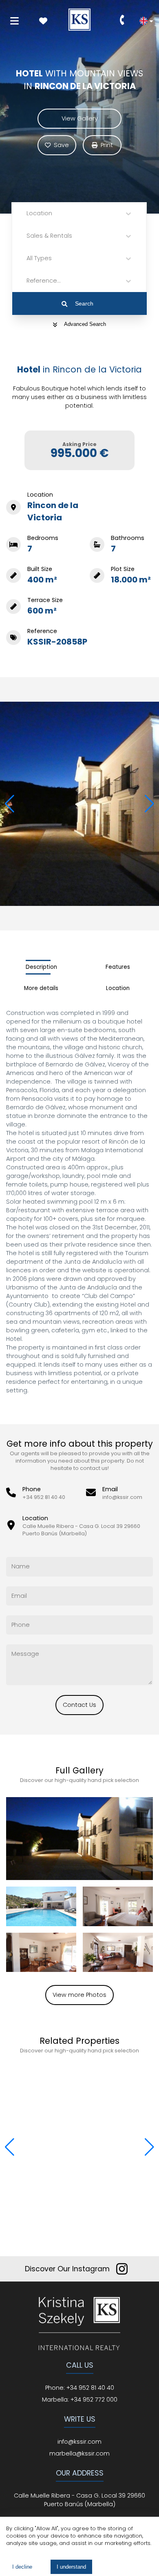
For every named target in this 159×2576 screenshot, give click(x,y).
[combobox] (27, 213)
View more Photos (79, 1995)
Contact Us (79, 1705)
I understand (71, 2567)
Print (107, 145)
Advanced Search (85, 324)
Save (61, 145)
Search (84, 303)
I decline (22, 2567)
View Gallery (80, 118)
